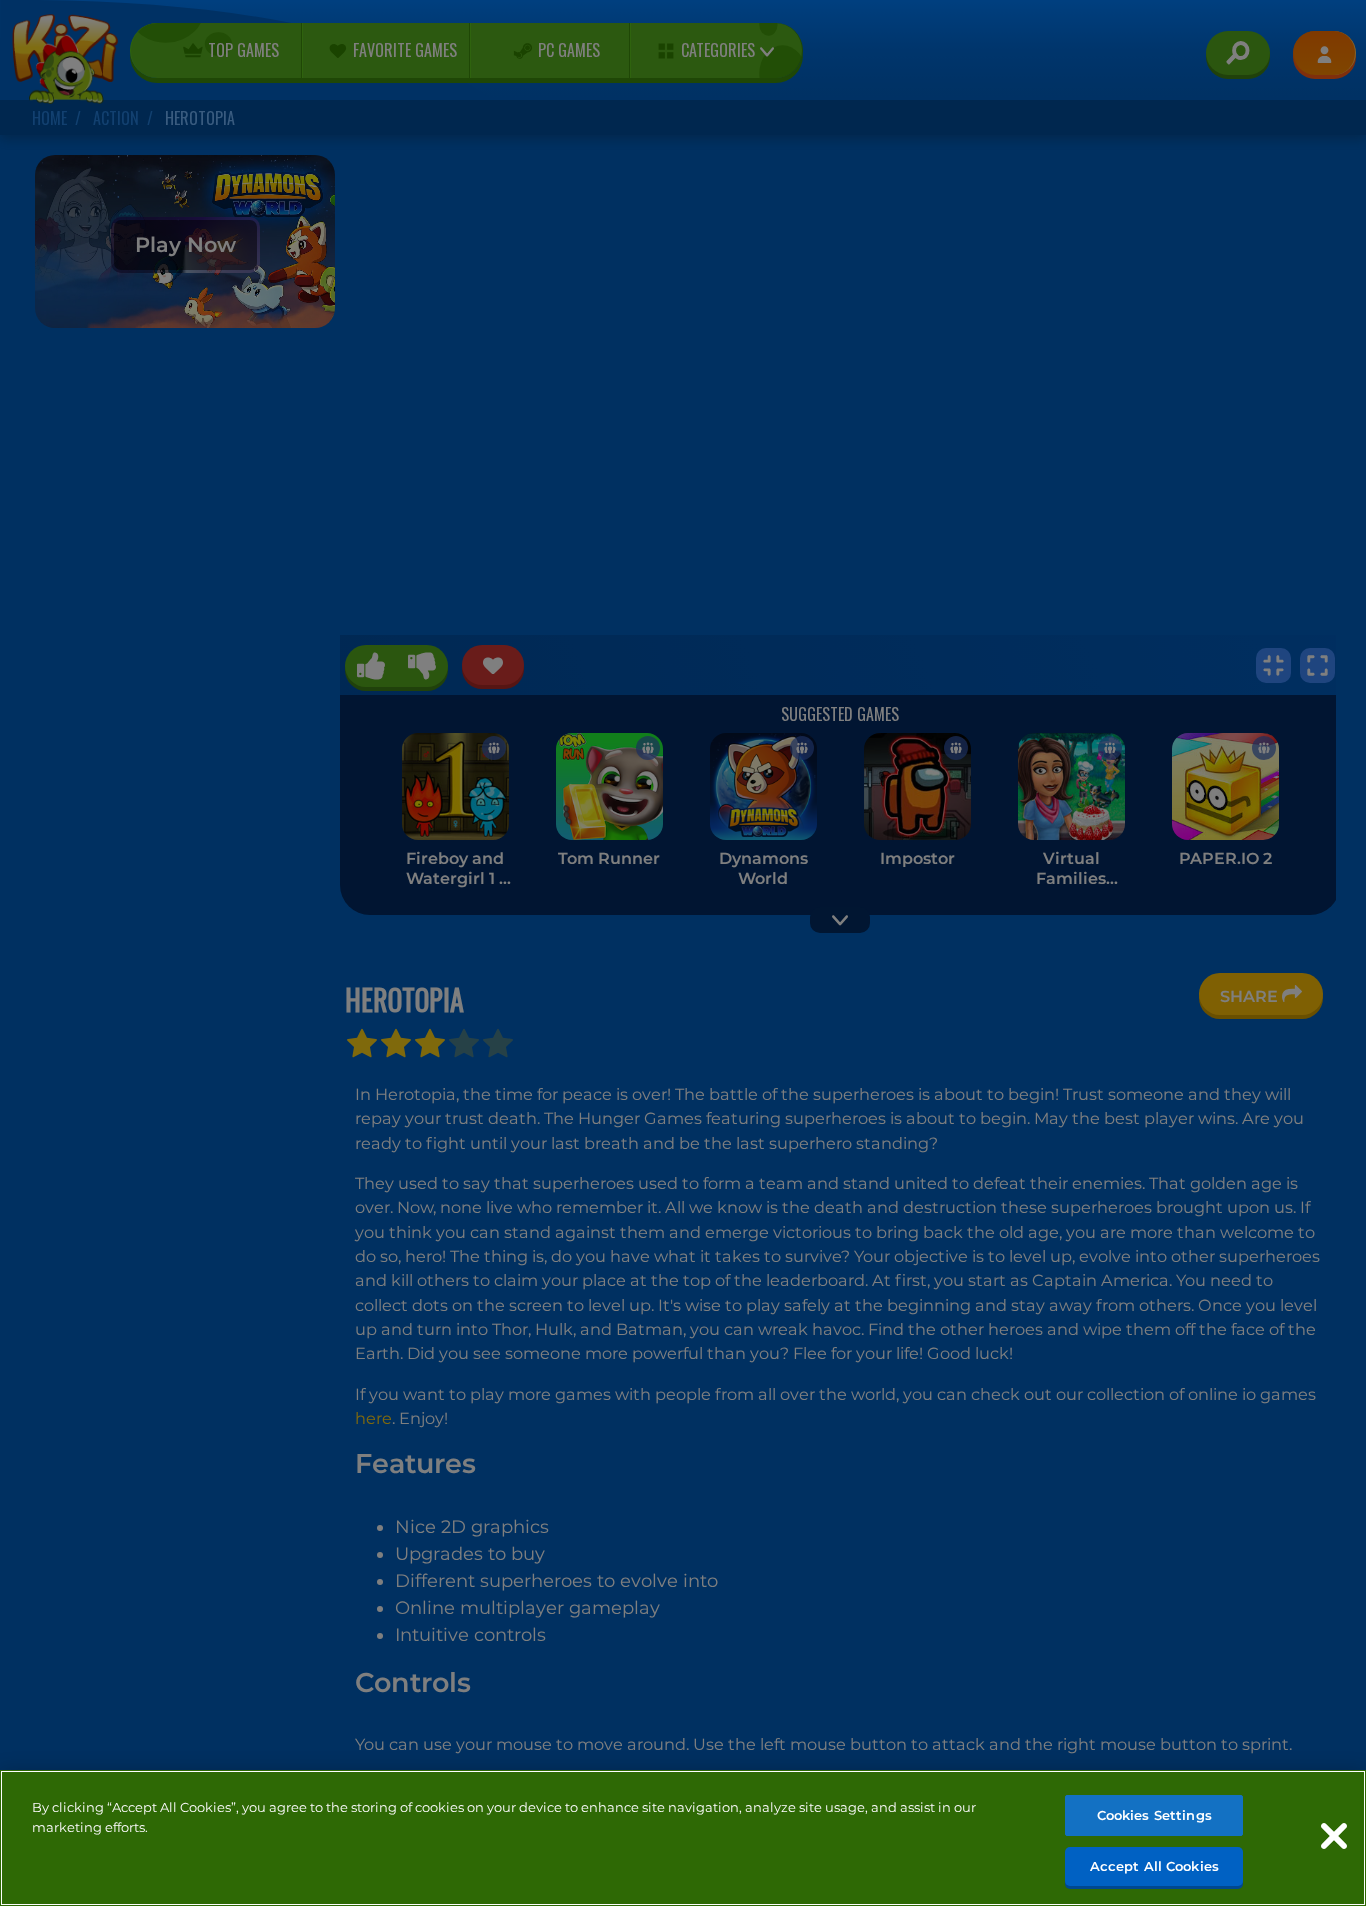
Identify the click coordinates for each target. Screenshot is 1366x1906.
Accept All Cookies (1154, 1865)
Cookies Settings (1154, 1815)
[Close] (1334, 1836)
